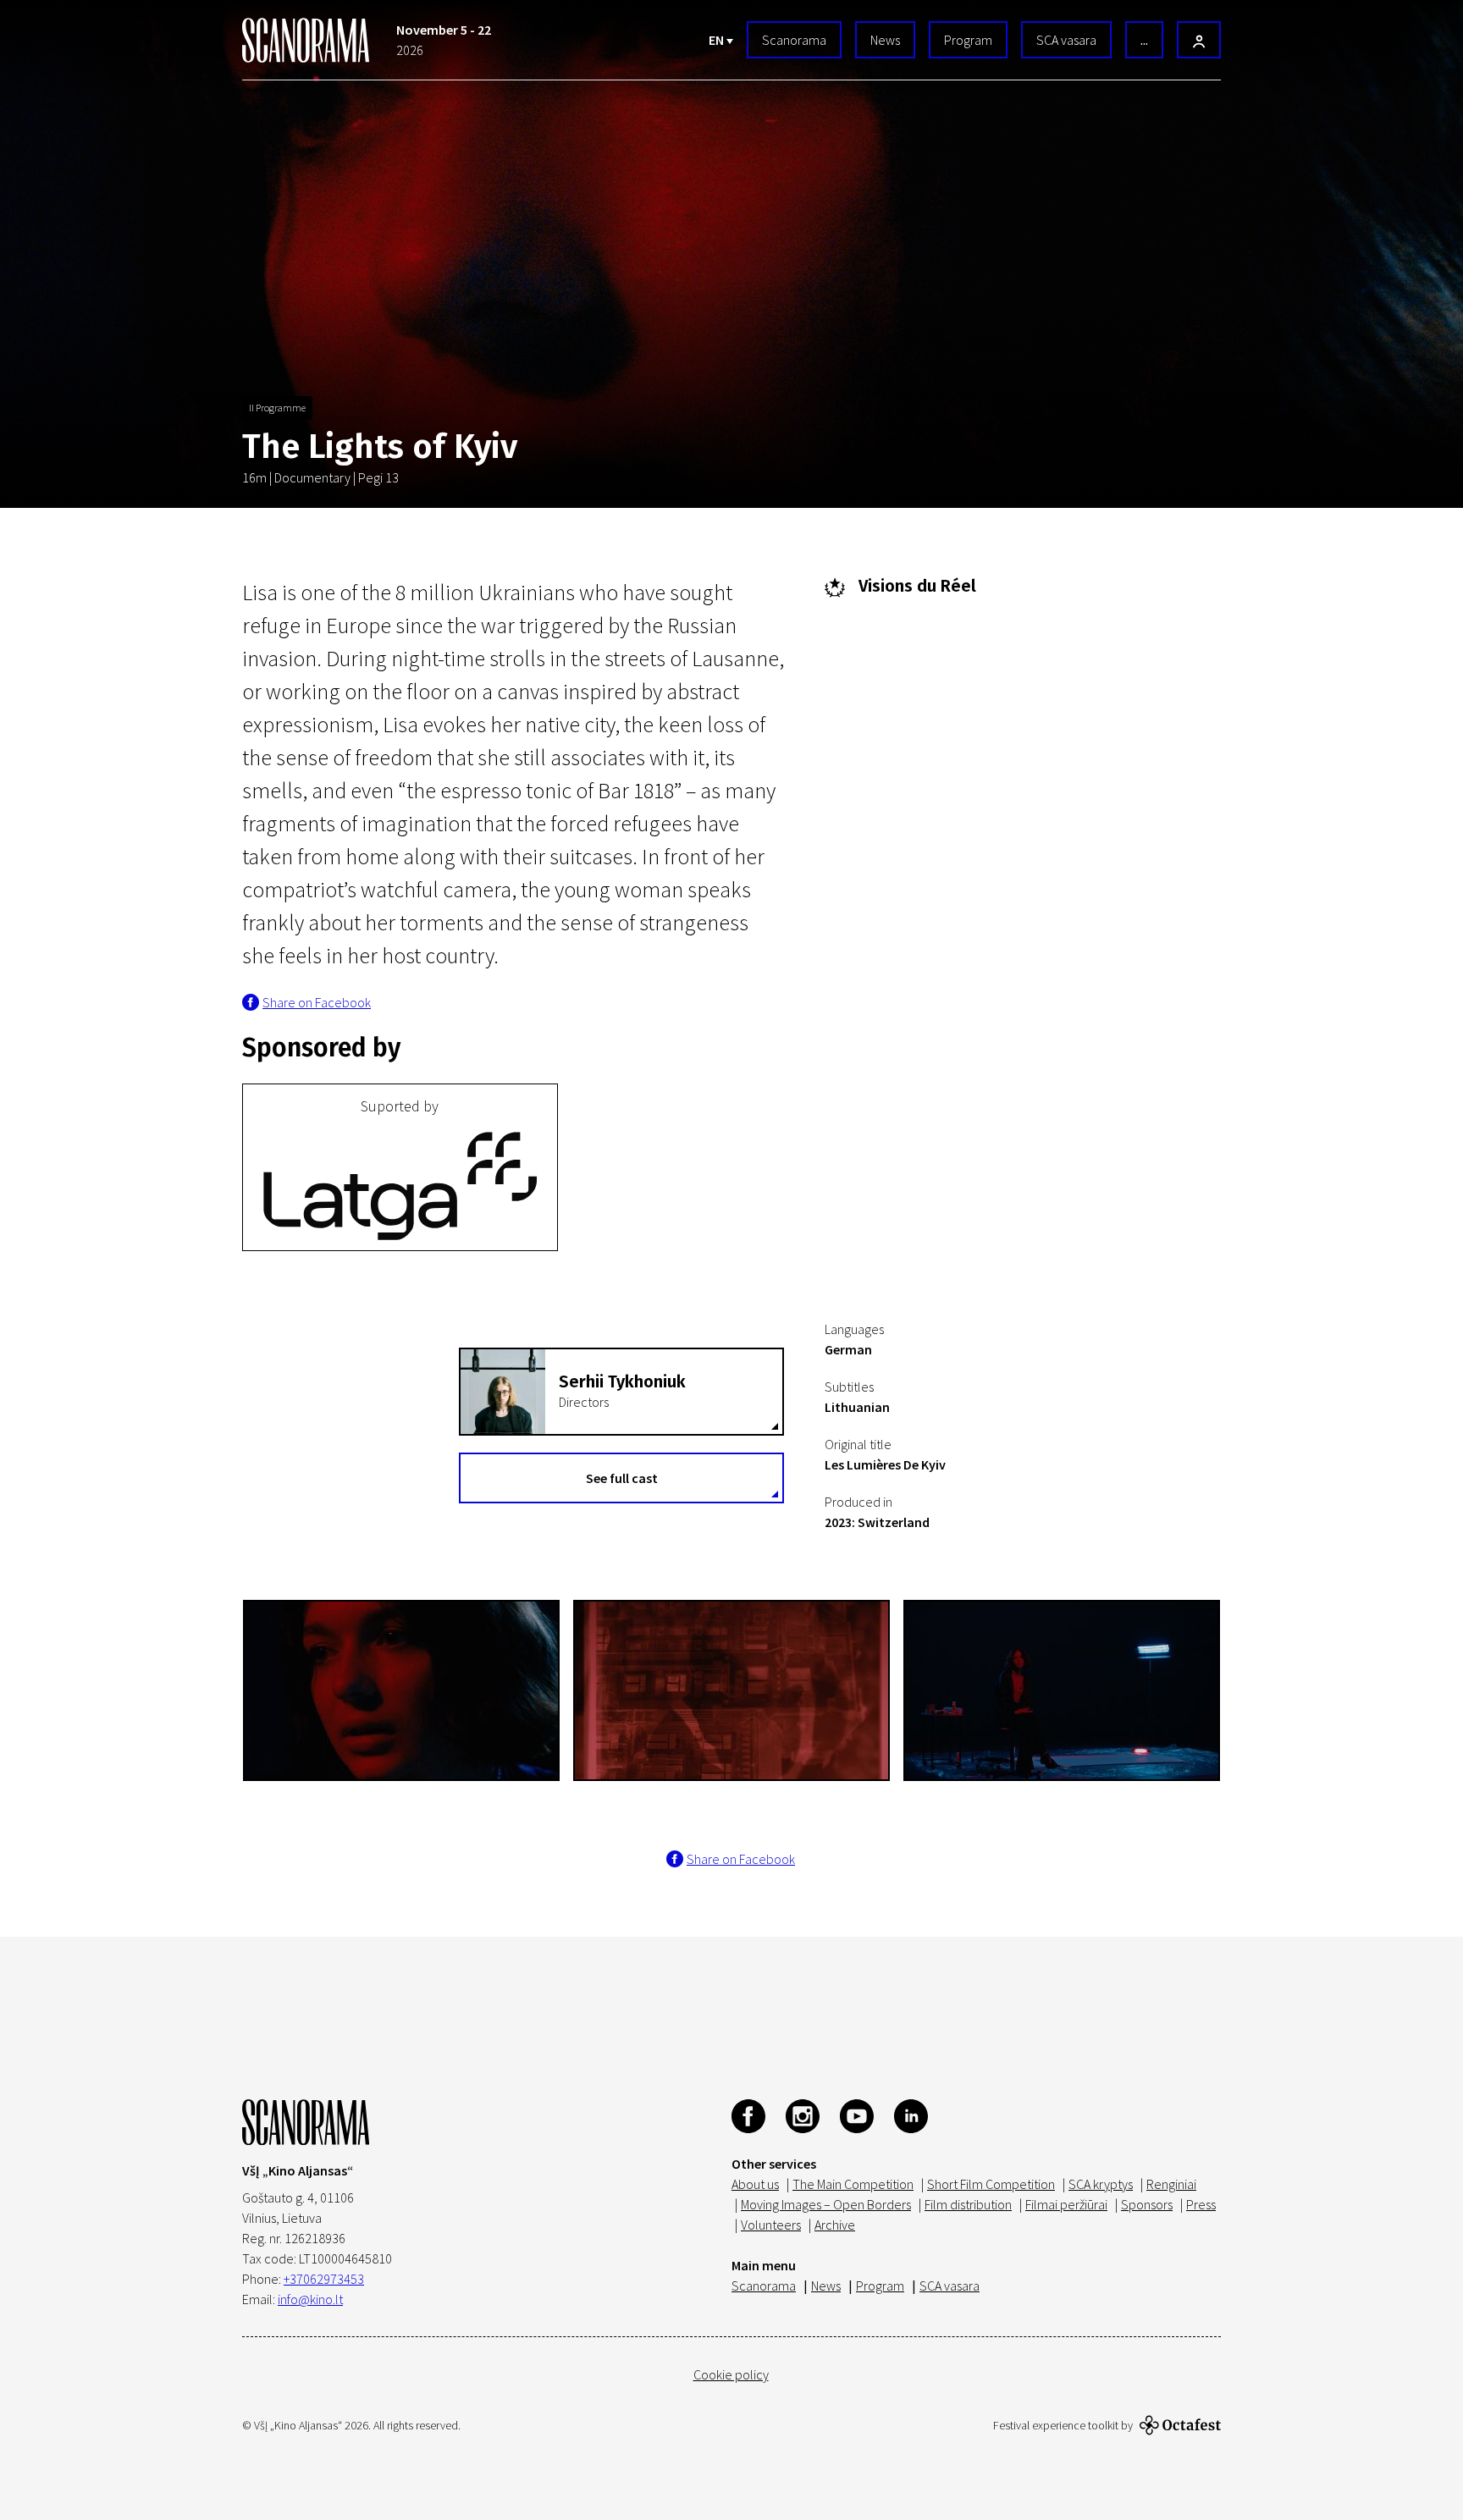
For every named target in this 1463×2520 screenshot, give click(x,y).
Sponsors (1147, 2204)
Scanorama (794, 40)
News (885, 40)
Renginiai (1171, 2184)
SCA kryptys (1101, 2184)
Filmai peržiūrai (1066, 2204)
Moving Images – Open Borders (826, 2204)
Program (968, 40)
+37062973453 (324, 2279)
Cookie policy (731, 2374)
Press (1201, 2204)
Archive (835, 2225)
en (718, 40)
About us (755, 2184)
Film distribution (968, 2204)
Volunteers (771, 2225)
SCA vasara (1066, 40)
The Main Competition (853, 2184)
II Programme (277, 408)
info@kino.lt (310, 2299)
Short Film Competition (991, 2184)
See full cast (622, 1478)
